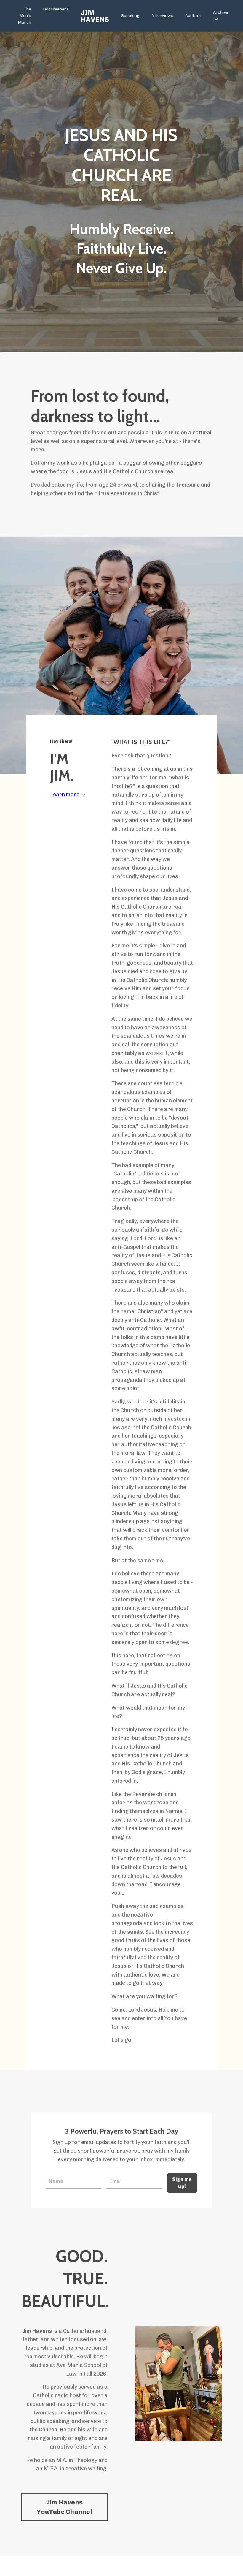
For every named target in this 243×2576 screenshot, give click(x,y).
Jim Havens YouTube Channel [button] (64, 2507)
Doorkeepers (56, 9)
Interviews (162, 16)
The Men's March (24, 16)
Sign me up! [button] (182, 2183)
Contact (193, 16)
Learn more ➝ (68, 795)
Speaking (130, 16)
